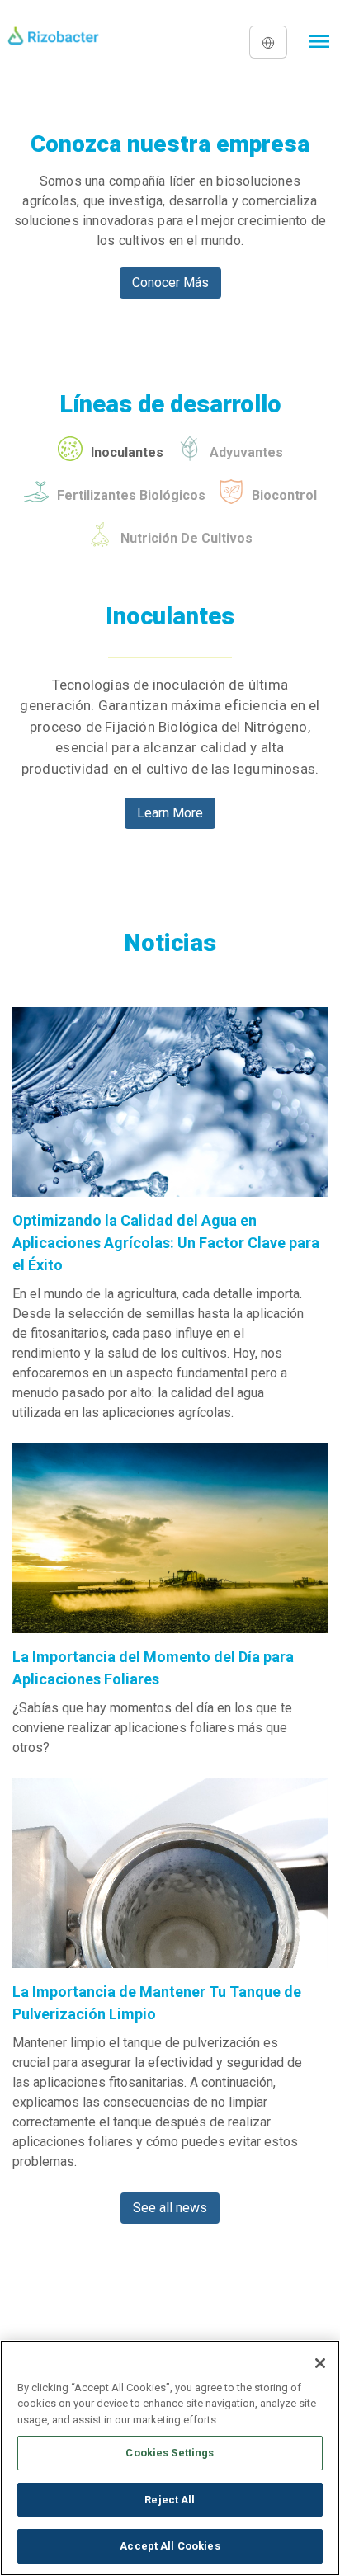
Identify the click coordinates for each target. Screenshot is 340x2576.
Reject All (170, 2500)
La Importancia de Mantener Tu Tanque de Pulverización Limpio (157, 2003)
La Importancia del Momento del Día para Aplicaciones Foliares (153, 1668)
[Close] (320, 2363)
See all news (170, 2208)
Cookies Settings (170, 2453)
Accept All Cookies (170, 2546)
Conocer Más (170, 283)
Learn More (170, 813)
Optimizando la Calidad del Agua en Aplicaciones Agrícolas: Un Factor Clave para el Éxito (166, 1243)
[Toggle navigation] (320, 42)
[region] (170, 2458)
